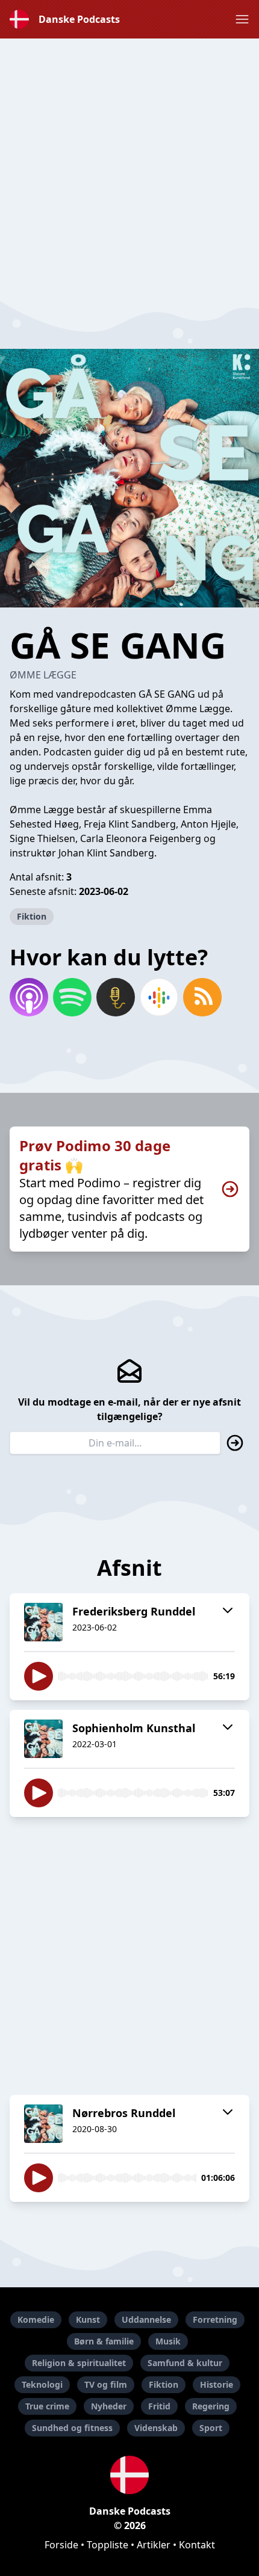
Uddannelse (146, 2319)
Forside (61, 2545)
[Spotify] (72, 997)
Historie (217, 2384)
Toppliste (108, 2545)
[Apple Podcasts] (29, 997)
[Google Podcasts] (159, 997)
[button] (242, 19)
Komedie (36, 2319)
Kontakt (197, 2545)
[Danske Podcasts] (129, 2475)
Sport (211, 2428)
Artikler (154, 2545)
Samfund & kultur (185, 2363)
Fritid (159, 2406)
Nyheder (109, 2406)
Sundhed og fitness (72, 2428)
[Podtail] (116, 997)
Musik (168, 2341)
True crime (47, 2406)
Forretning (215, 2319)
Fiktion (32, 916)
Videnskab (156, 2428)
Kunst (88, 2319)
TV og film (106, 2384)
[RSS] (202, 997)
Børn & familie (104, 2341)
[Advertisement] (129, 168)
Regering (211, 2406)
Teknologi (42, 2384)
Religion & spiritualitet (79, 2363)
